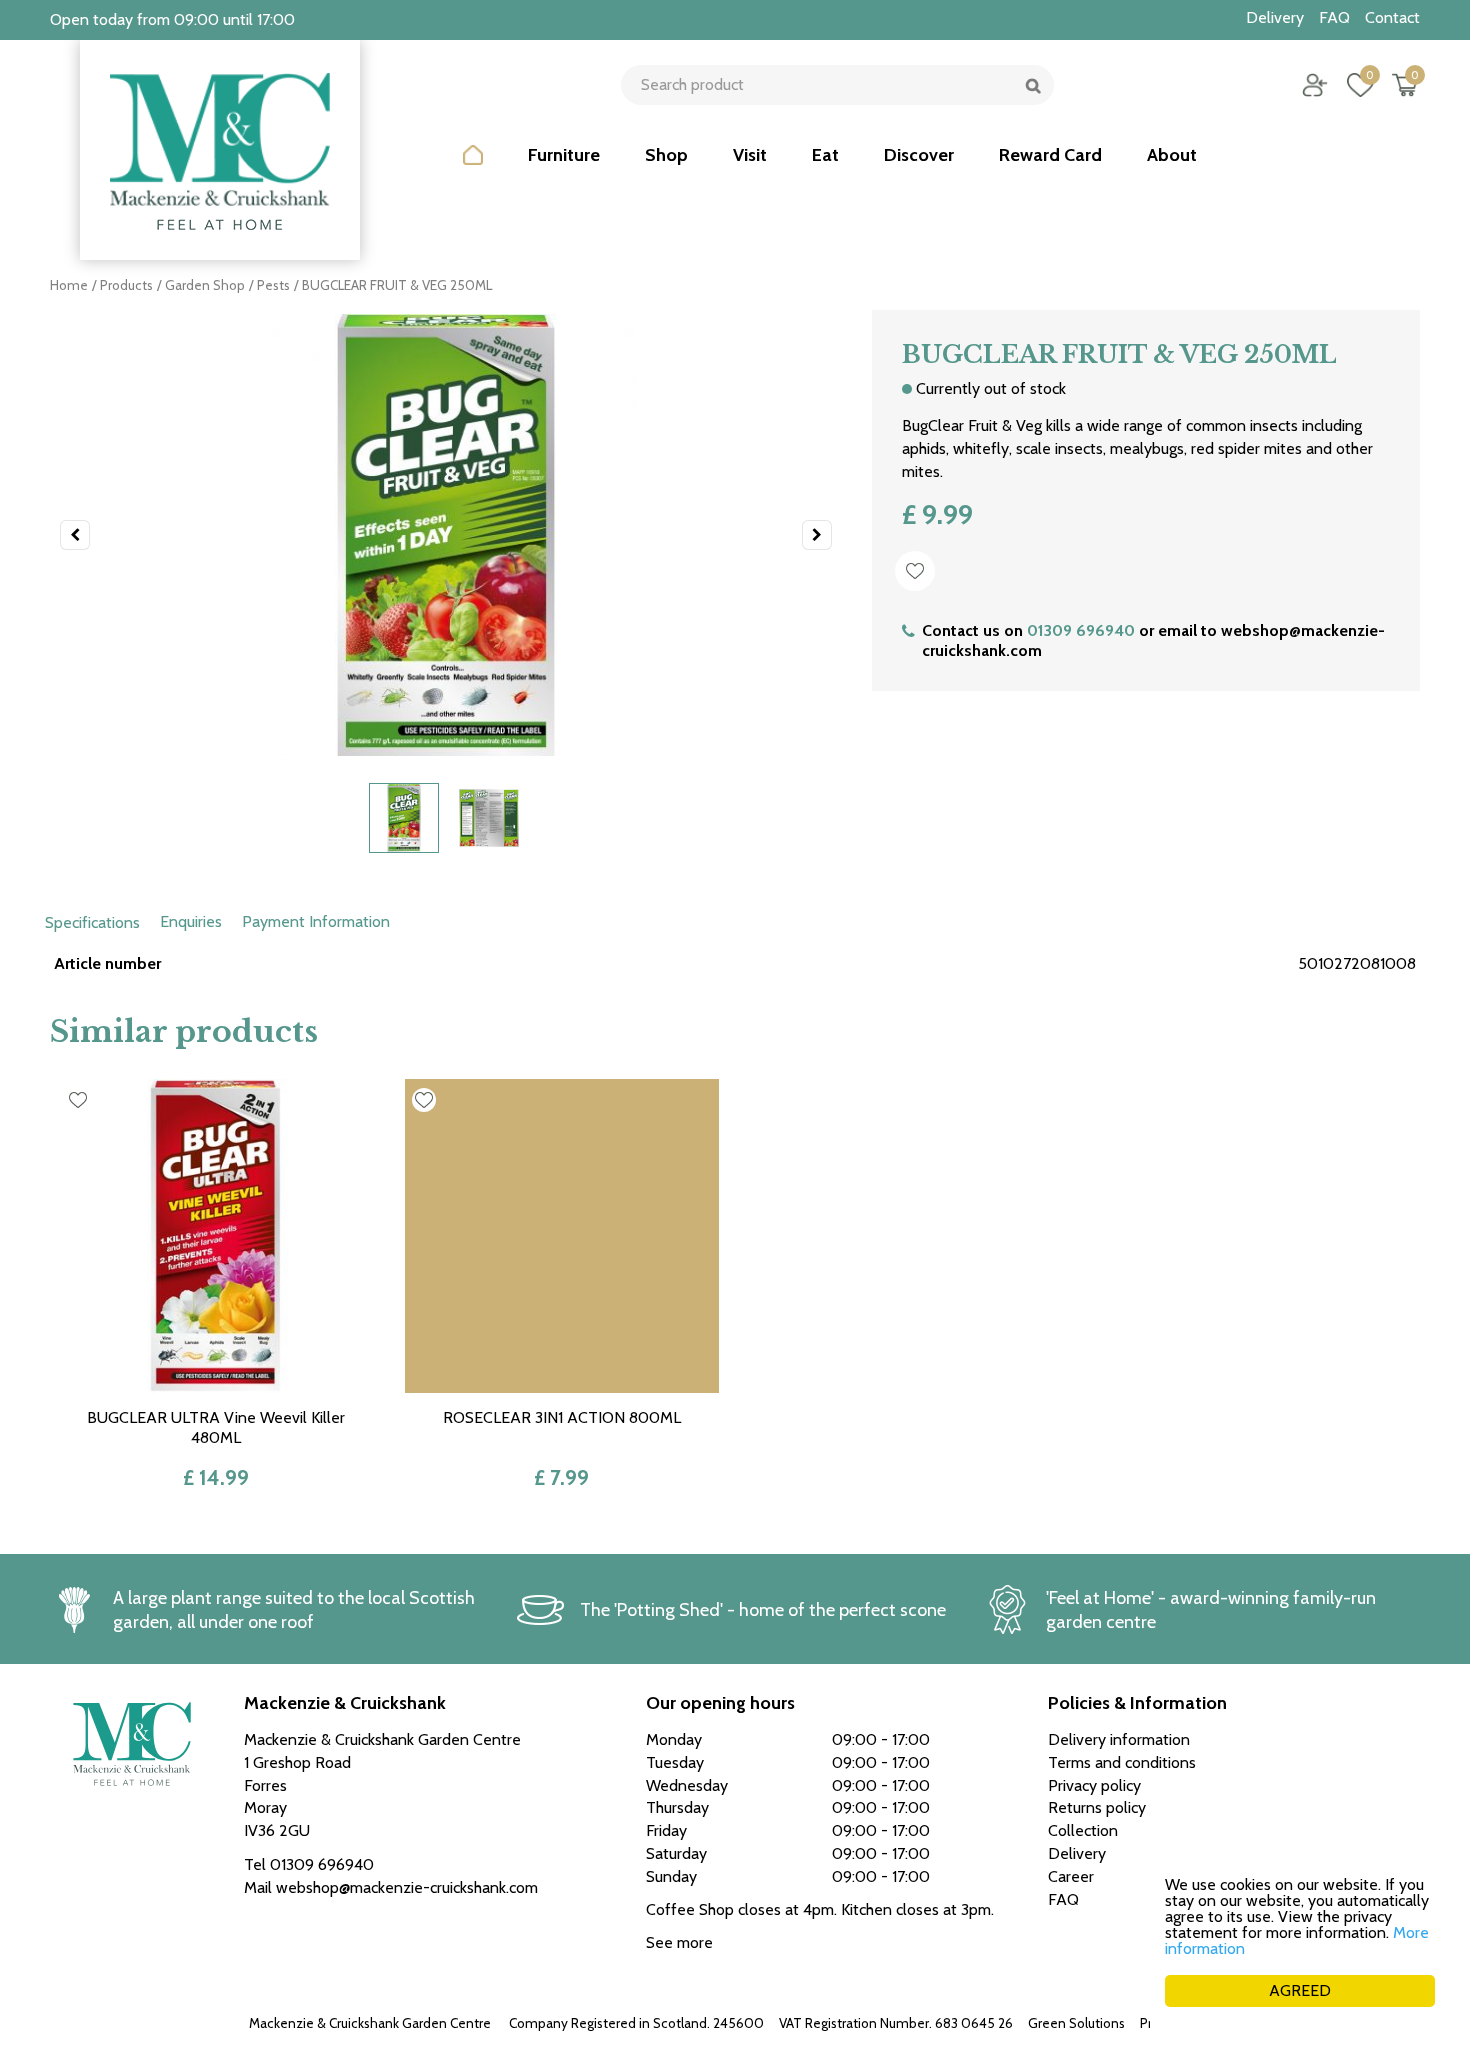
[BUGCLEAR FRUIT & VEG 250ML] (446, 535)
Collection (1083, 1830)
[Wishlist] (1360, 85)
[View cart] (1405, 85)
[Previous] (75, 535)
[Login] (1315, 85)
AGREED (1300, 1990)
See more (679, 1942)
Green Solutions (1076, 2023)
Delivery (1077, 1853)
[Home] (473, 170)
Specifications (92, 922)
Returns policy (1097, 1807)
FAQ (1063, 1899)
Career (1071, 1876)
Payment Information (316, 921)
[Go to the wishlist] (1352, 85)
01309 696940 (1081, 630)
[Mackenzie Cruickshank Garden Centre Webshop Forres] (220, 150)
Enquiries (191, 921)
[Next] (817, 535)
